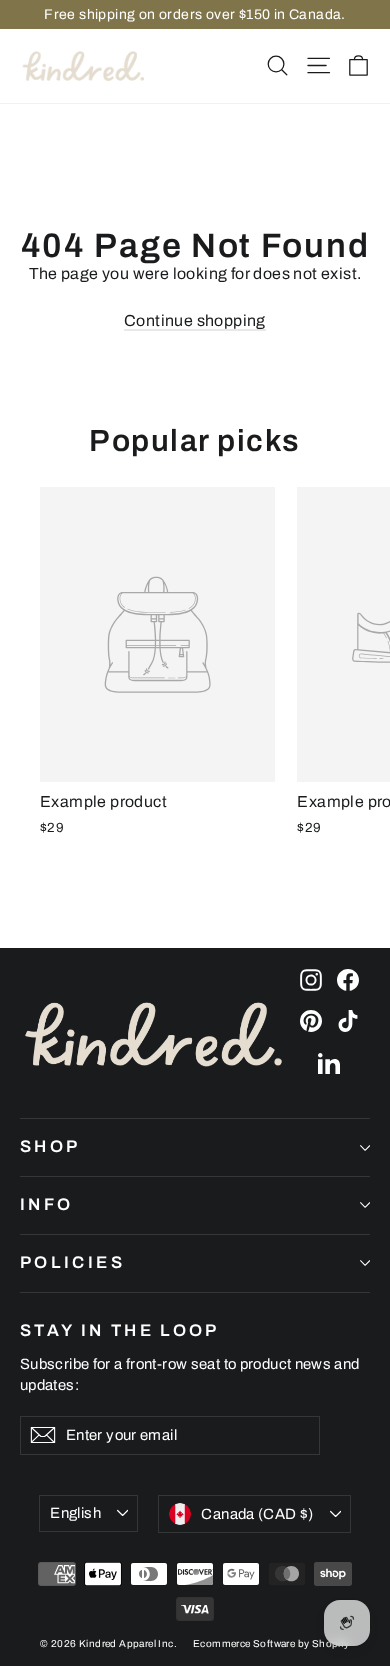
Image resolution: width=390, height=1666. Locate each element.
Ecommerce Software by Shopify (271, 1643)
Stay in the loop (120, 1330)
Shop (50, 1146)
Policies (72, 1262)
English (75, 1513)
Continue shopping (195, 320)
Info (46, 1204)
